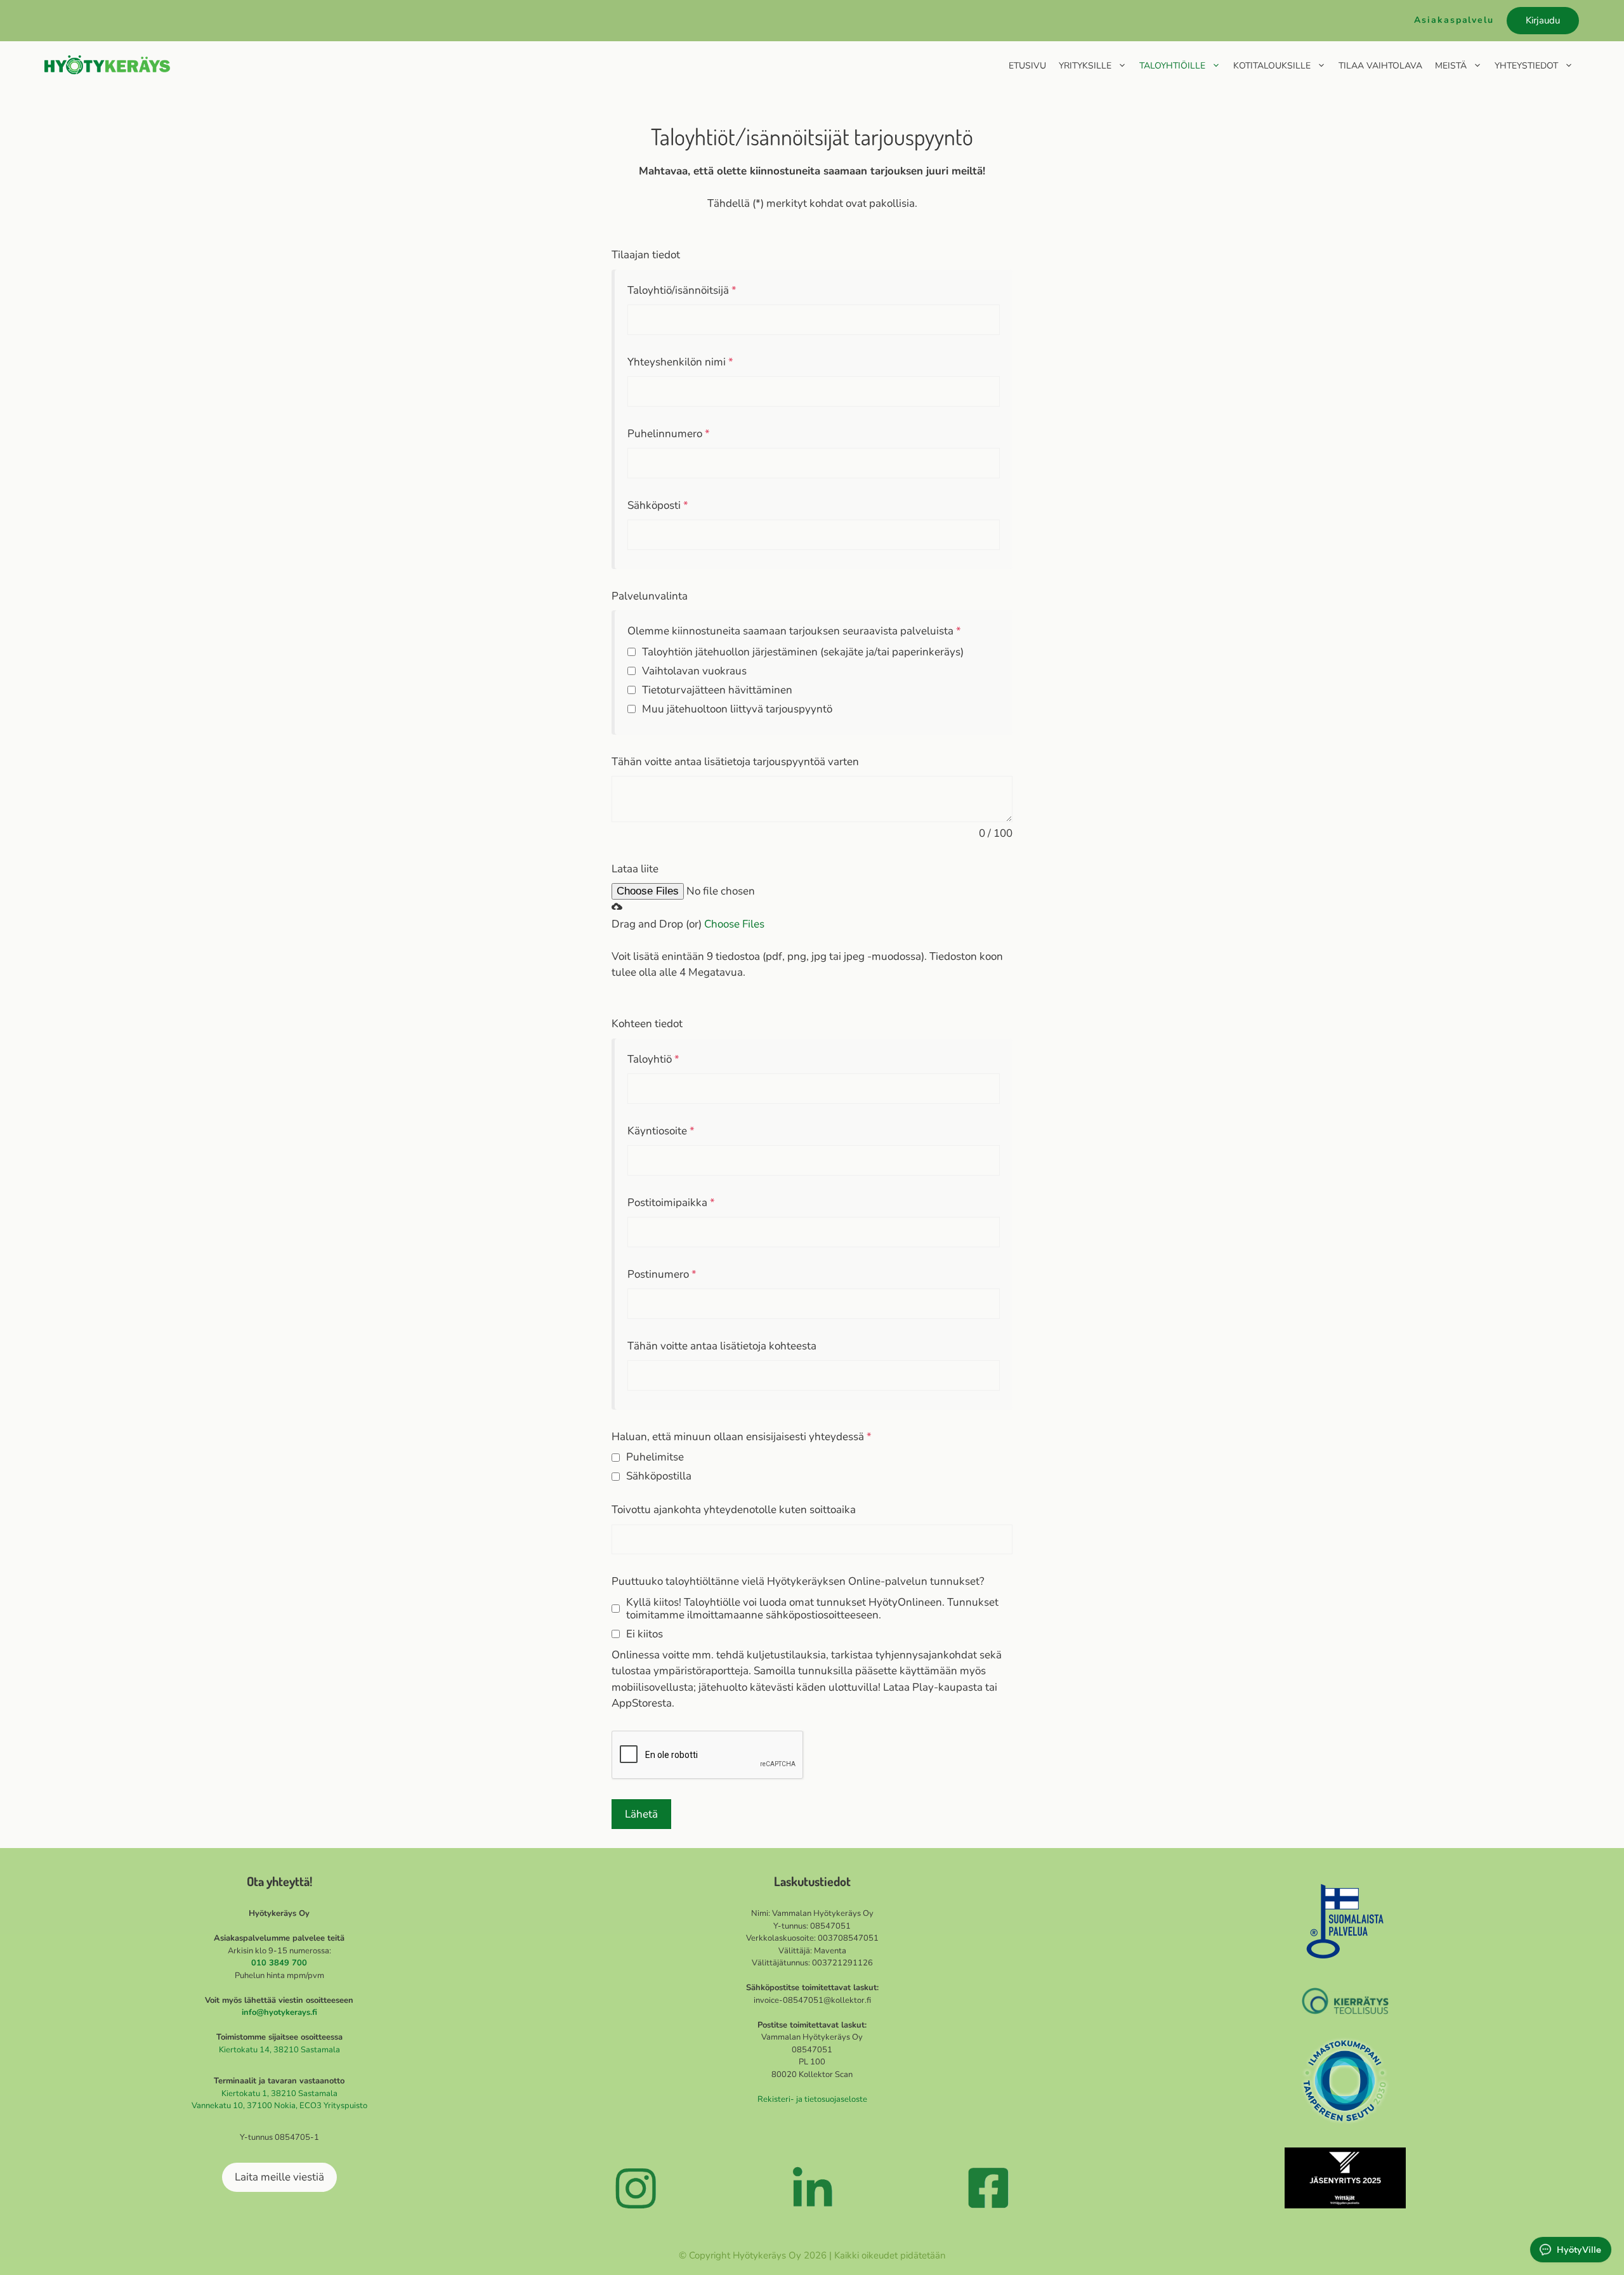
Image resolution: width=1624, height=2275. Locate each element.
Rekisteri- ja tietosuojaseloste (812, 2099)
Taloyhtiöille (1172, 66)
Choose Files (734, 924)
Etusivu (1027, 66)
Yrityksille (1085, 66)
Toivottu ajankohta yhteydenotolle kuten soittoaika (734, 1510)
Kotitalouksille (1272, 66)
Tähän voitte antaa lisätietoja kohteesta (722, 1346)
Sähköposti (658, 505)
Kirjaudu (1543, 20)
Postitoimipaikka (671, 1203)
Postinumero (662, 1274)
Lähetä (641, 1814)
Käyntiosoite (661, 1131)
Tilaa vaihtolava (1380, 66)
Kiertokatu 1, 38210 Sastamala (279, 2094)
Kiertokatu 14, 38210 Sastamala (279, 2050)
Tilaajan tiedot (646, 255)
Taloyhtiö (653, 1059)
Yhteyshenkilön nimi (680, 362)
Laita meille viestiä (279, 2177)
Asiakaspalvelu (1454, 20)
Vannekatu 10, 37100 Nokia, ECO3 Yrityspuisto (279, 2106)
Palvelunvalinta (650, 596)
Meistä (1451, 66)
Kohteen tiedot (647, 1024)
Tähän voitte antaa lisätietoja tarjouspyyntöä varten (735, 762)
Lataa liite (635, 869)
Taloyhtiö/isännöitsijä (682, 290)
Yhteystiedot (1526, 66)
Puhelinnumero (669, 434)
